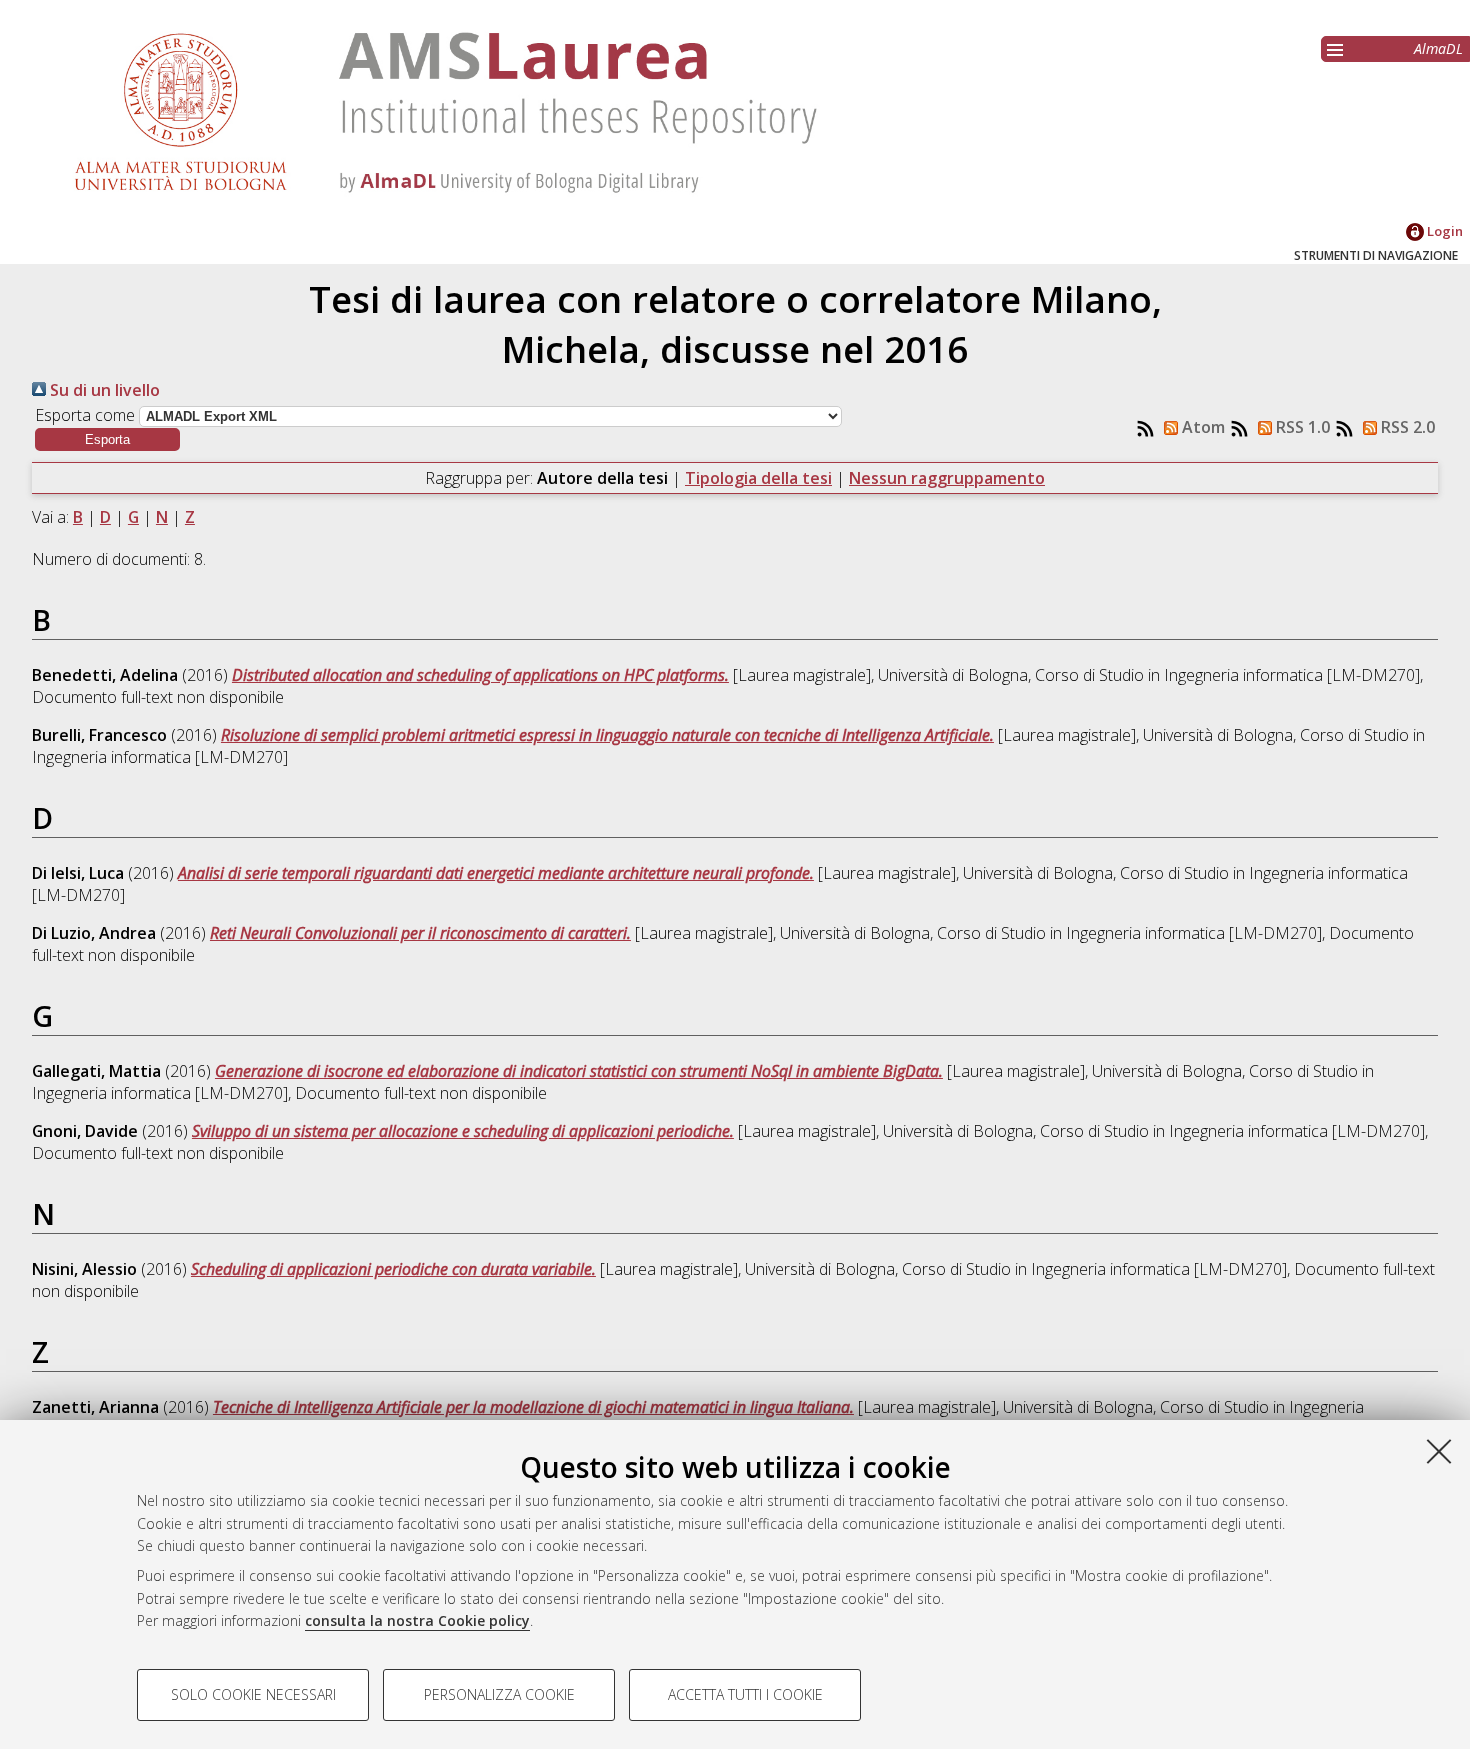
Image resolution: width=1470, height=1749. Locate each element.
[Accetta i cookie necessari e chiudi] (1439, 1451)
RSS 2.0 (1406, 427)
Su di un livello (103, 390)
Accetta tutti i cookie (745, 1694)
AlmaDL (1438, 48)
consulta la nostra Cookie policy (417, 1620)
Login (1443, 231)
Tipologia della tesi (758, 478)
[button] (107, 439)
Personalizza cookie (499, 1694)
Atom (1201, 427)
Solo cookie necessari (253, 1694)
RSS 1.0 (1301, 427)
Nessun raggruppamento (947, 478)
